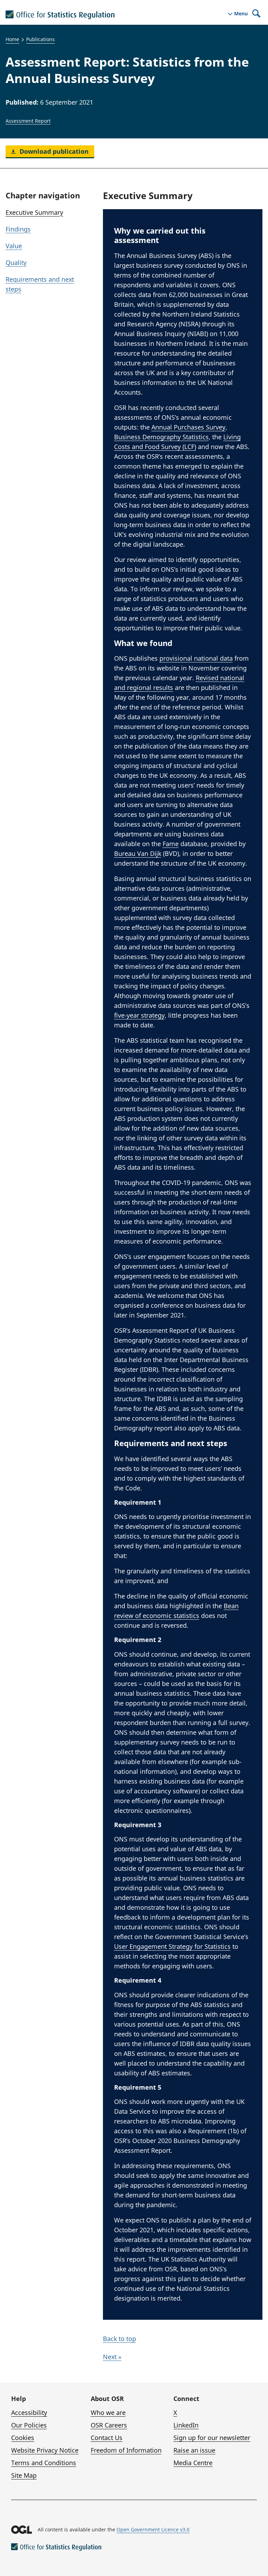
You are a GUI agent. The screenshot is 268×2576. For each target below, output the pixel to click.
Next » (112, 2357)
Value (14, 246)
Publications (40, 39)
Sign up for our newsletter (212, 2438)
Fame (171, 844)
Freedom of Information (126, 2450)
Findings (18, 229)
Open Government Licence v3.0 (153, 2529)
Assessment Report (28, 121)
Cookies (23, 2438)
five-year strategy (139, 1015)
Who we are (108, 2412)
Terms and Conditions (44, 2463)
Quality (16, 263)
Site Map (24, 2475)
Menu (241, 14)
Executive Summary (34, 212)
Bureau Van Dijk (138, 853)
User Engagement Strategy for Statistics (172, 1946)
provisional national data (196, 658)
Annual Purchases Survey (188, 427)
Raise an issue (194, 2450)
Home (12, 39)
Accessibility (29, 2412)
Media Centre (193, 2463)
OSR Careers (109, 2425)
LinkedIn (186, 2425)
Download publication (53, 151)
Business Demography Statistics (161, 437)
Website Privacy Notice (45, 2450)
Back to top (120, 2339)
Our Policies (29, 2425)
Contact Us (107, 2438)
